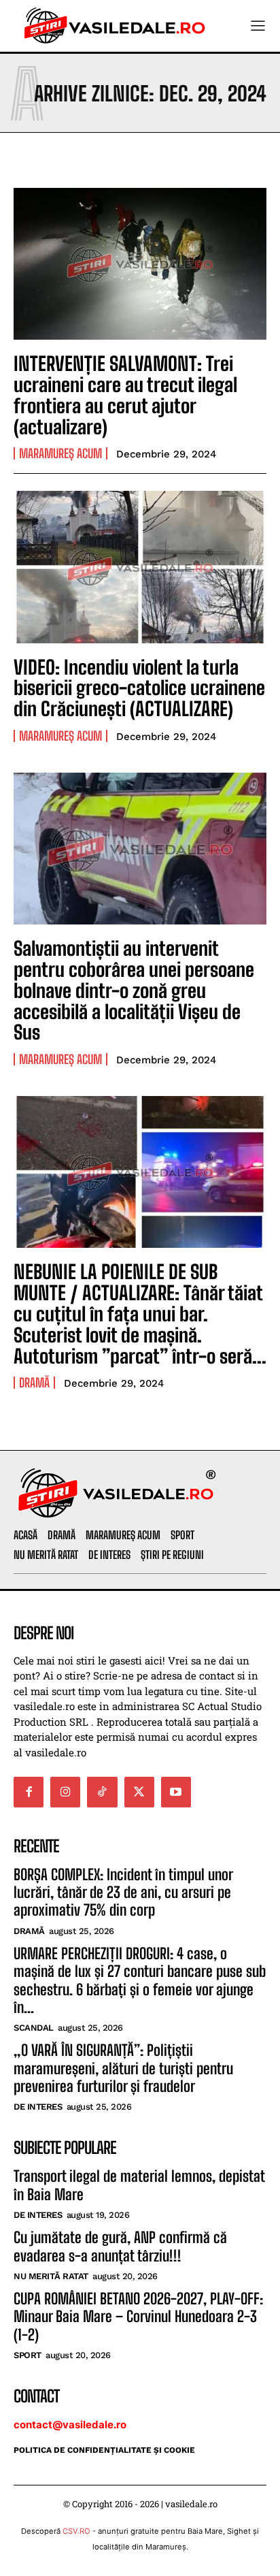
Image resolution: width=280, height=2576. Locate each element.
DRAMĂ (34, 1383)
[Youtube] (176, 1792)
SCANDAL (34, 2028)
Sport (28, 2355)
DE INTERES (38, 2107)
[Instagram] (65, 1792)
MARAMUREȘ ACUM (60, 453)
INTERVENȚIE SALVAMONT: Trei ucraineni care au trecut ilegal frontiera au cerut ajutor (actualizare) (125, 395)
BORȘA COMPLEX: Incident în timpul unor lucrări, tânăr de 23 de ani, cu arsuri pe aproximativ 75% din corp (123, 1893)
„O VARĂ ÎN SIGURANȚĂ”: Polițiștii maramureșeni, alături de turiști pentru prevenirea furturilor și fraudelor (123, 2068)
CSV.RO (76, 2531)
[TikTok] (102, 1792)
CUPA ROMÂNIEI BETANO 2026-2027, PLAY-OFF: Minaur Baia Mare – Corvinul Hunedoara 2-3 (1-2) (138, 2317)
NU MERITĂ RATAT (51, 2276)
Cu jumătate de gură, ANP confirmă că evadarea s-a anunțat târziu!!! (120, 2246)
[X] (139, 1792)
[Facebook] (29, 1792)
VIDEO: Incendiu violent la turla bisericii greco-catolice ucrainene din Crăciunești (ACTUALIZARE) (139, 688)
